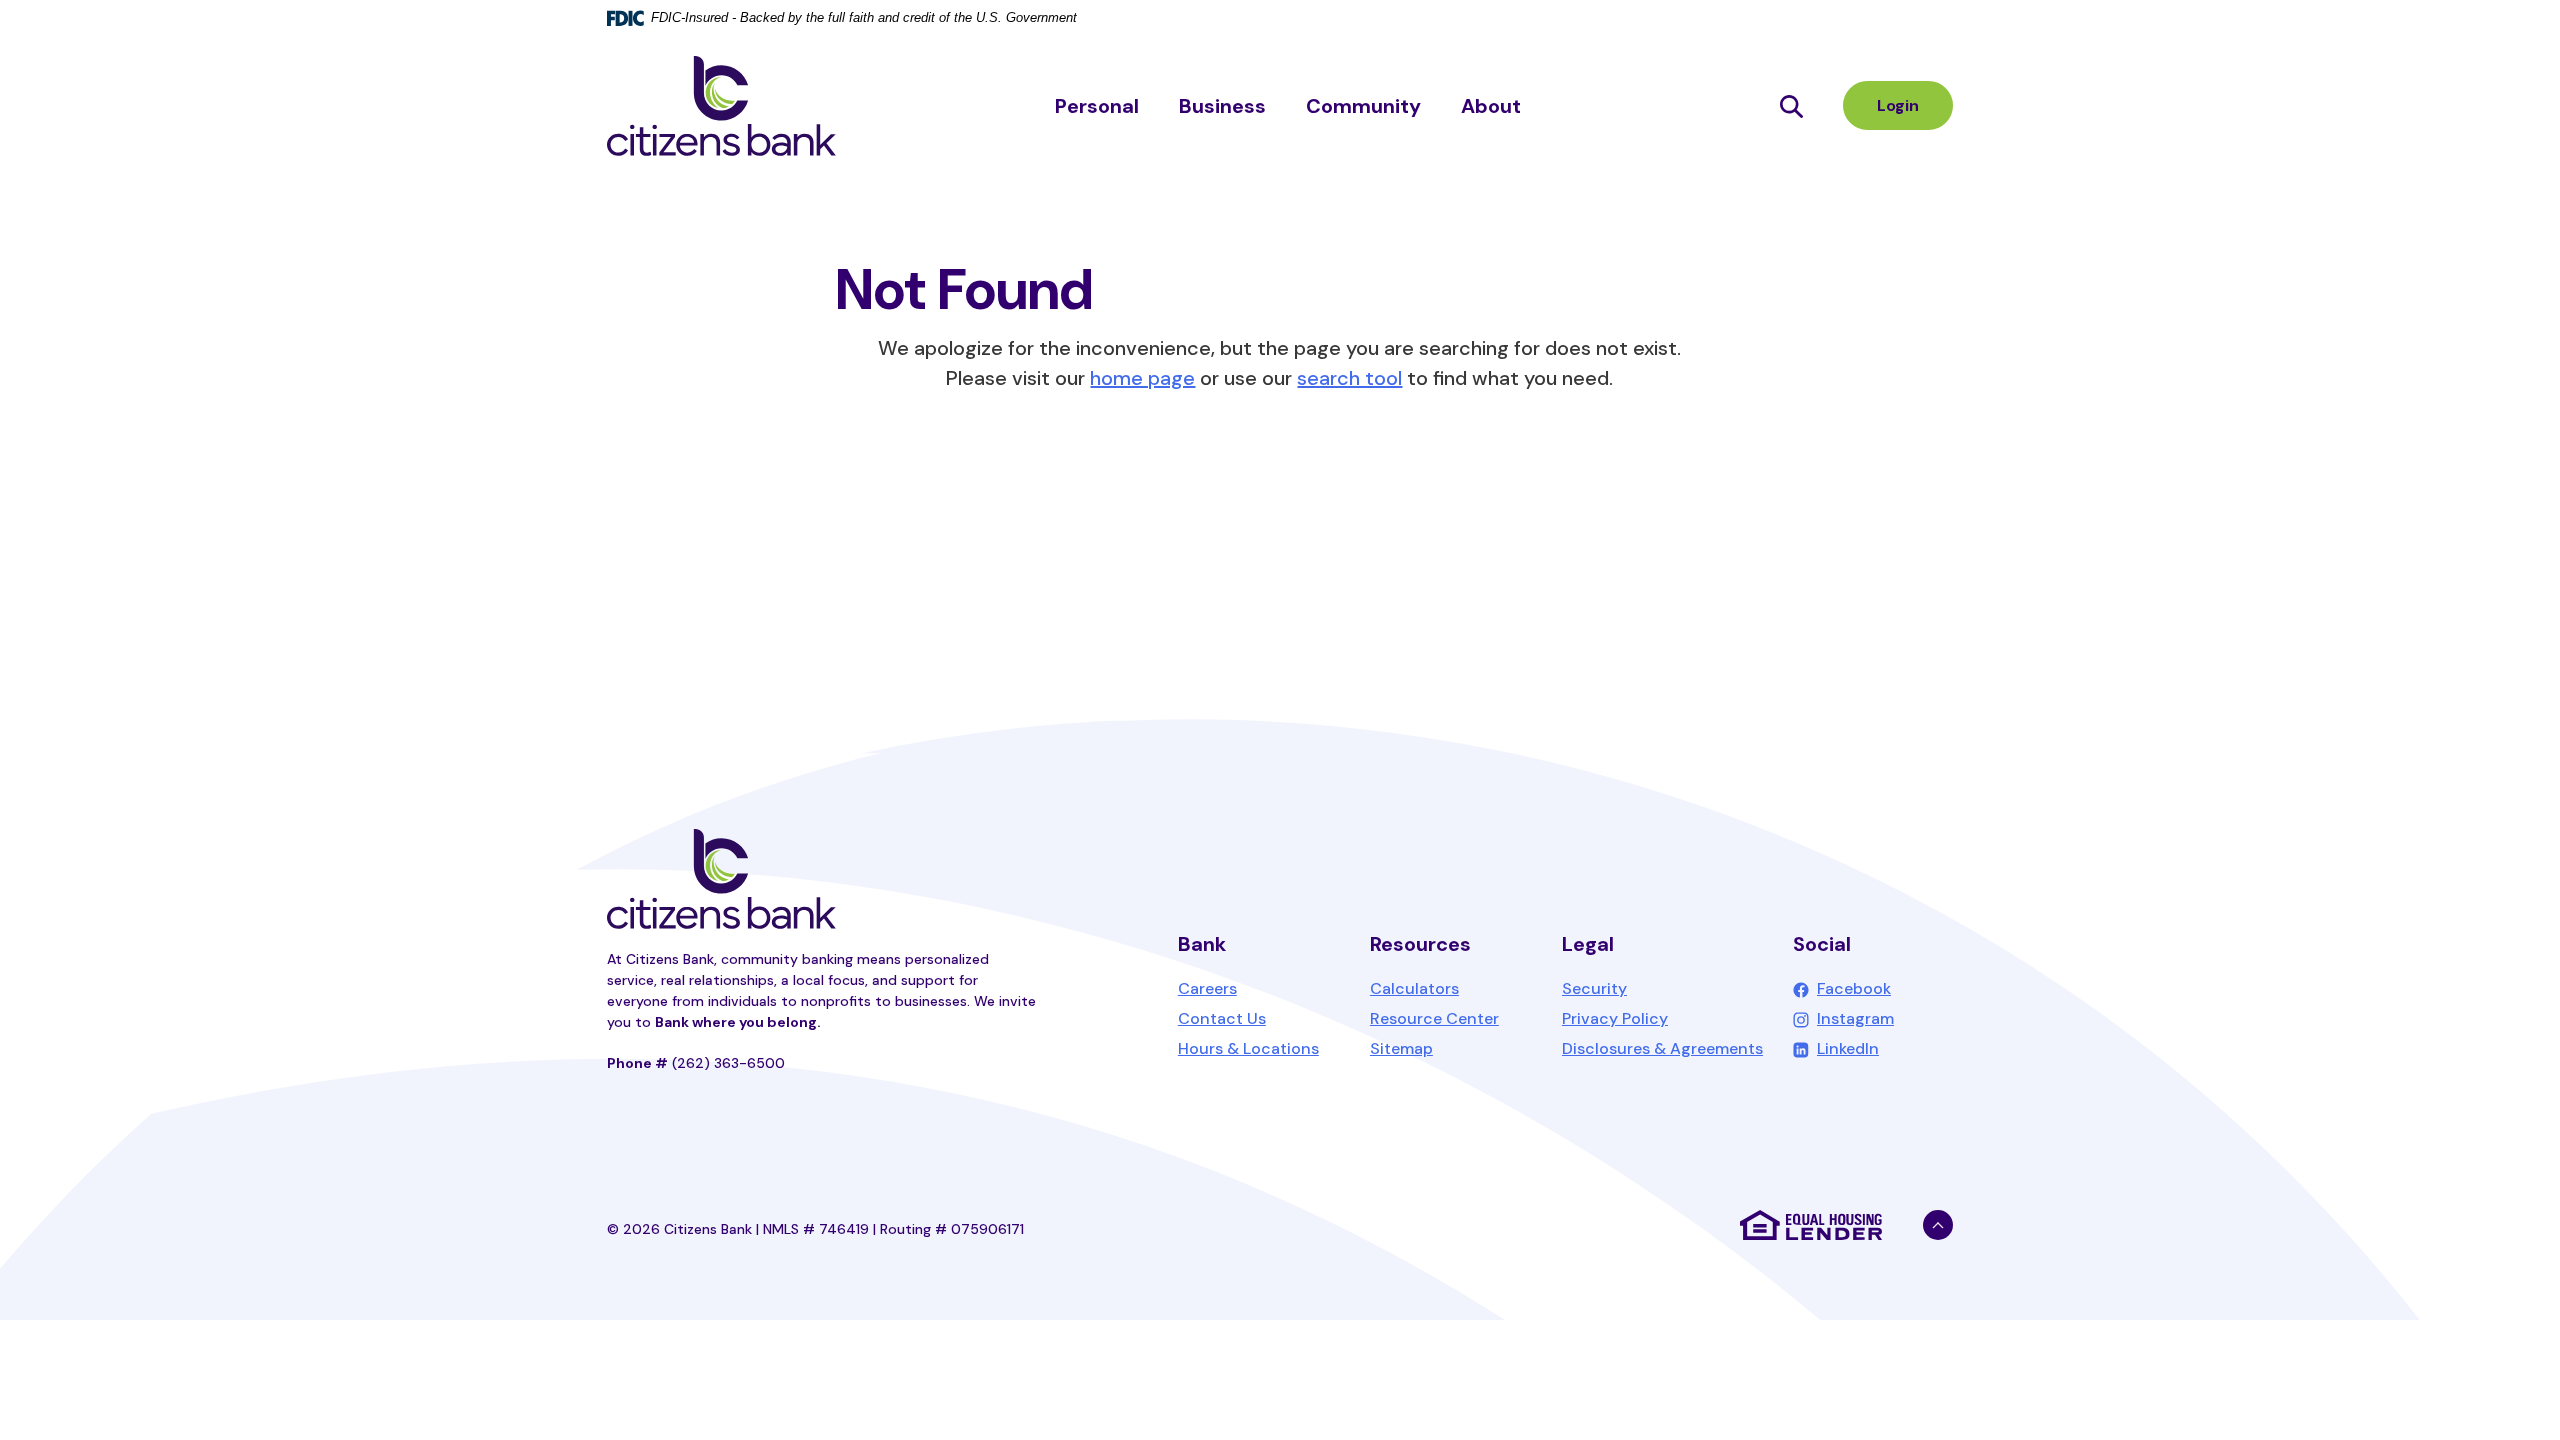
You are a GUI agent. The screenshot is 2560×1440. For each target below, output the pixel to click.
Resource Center (1434, 1018)
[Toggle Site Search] (1791, 105)
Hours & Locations (1248, 1048)
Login (1898, 105)
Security (1594, 988)
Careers (1207, 988)
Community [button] (1363, 106)
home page (1142, 378)
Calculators (1414, 988)
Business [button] (1222, 106)
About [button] (1491, 106)
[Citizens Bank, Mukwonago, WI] (721, 106)
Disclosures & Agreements (1662, 1048)
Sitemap (1401, 1048)
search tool (1349, 378)
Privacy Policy (1615, 1018)
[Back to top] (1938, 1225)
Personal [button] (1097, 106)
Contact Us (1222, 1018)
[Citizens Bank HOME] (721, 879)
